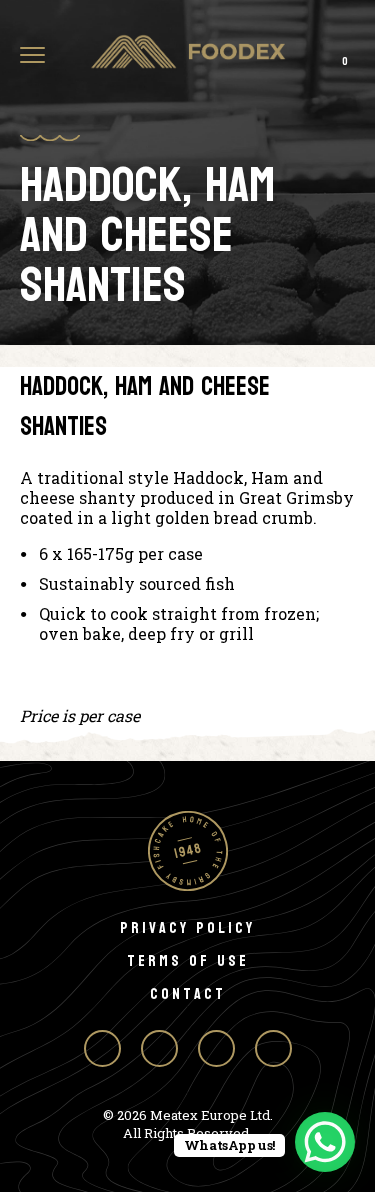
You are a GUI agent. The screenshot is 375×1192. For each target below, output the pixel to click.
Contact (188, 993)
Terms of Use (188, 960)
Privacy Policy (187, 927)
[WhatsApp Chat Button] (325, 1142)
